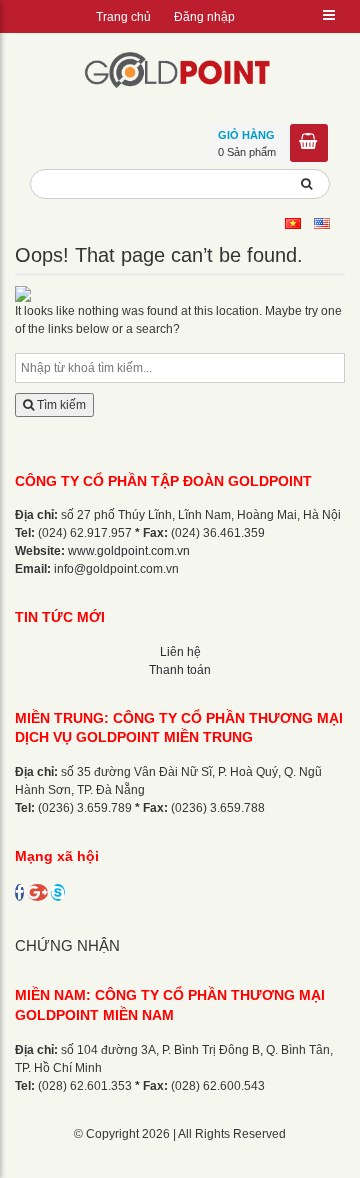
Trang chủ (123, 17)
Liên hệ (180, 652)
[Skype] (58, 892)
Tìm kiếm (60, 405)
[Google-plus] (37, 892)
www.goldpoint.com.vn (129, 551)
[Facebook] (19, 892)
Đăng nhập (204, 17)
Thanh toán (180, 670)
